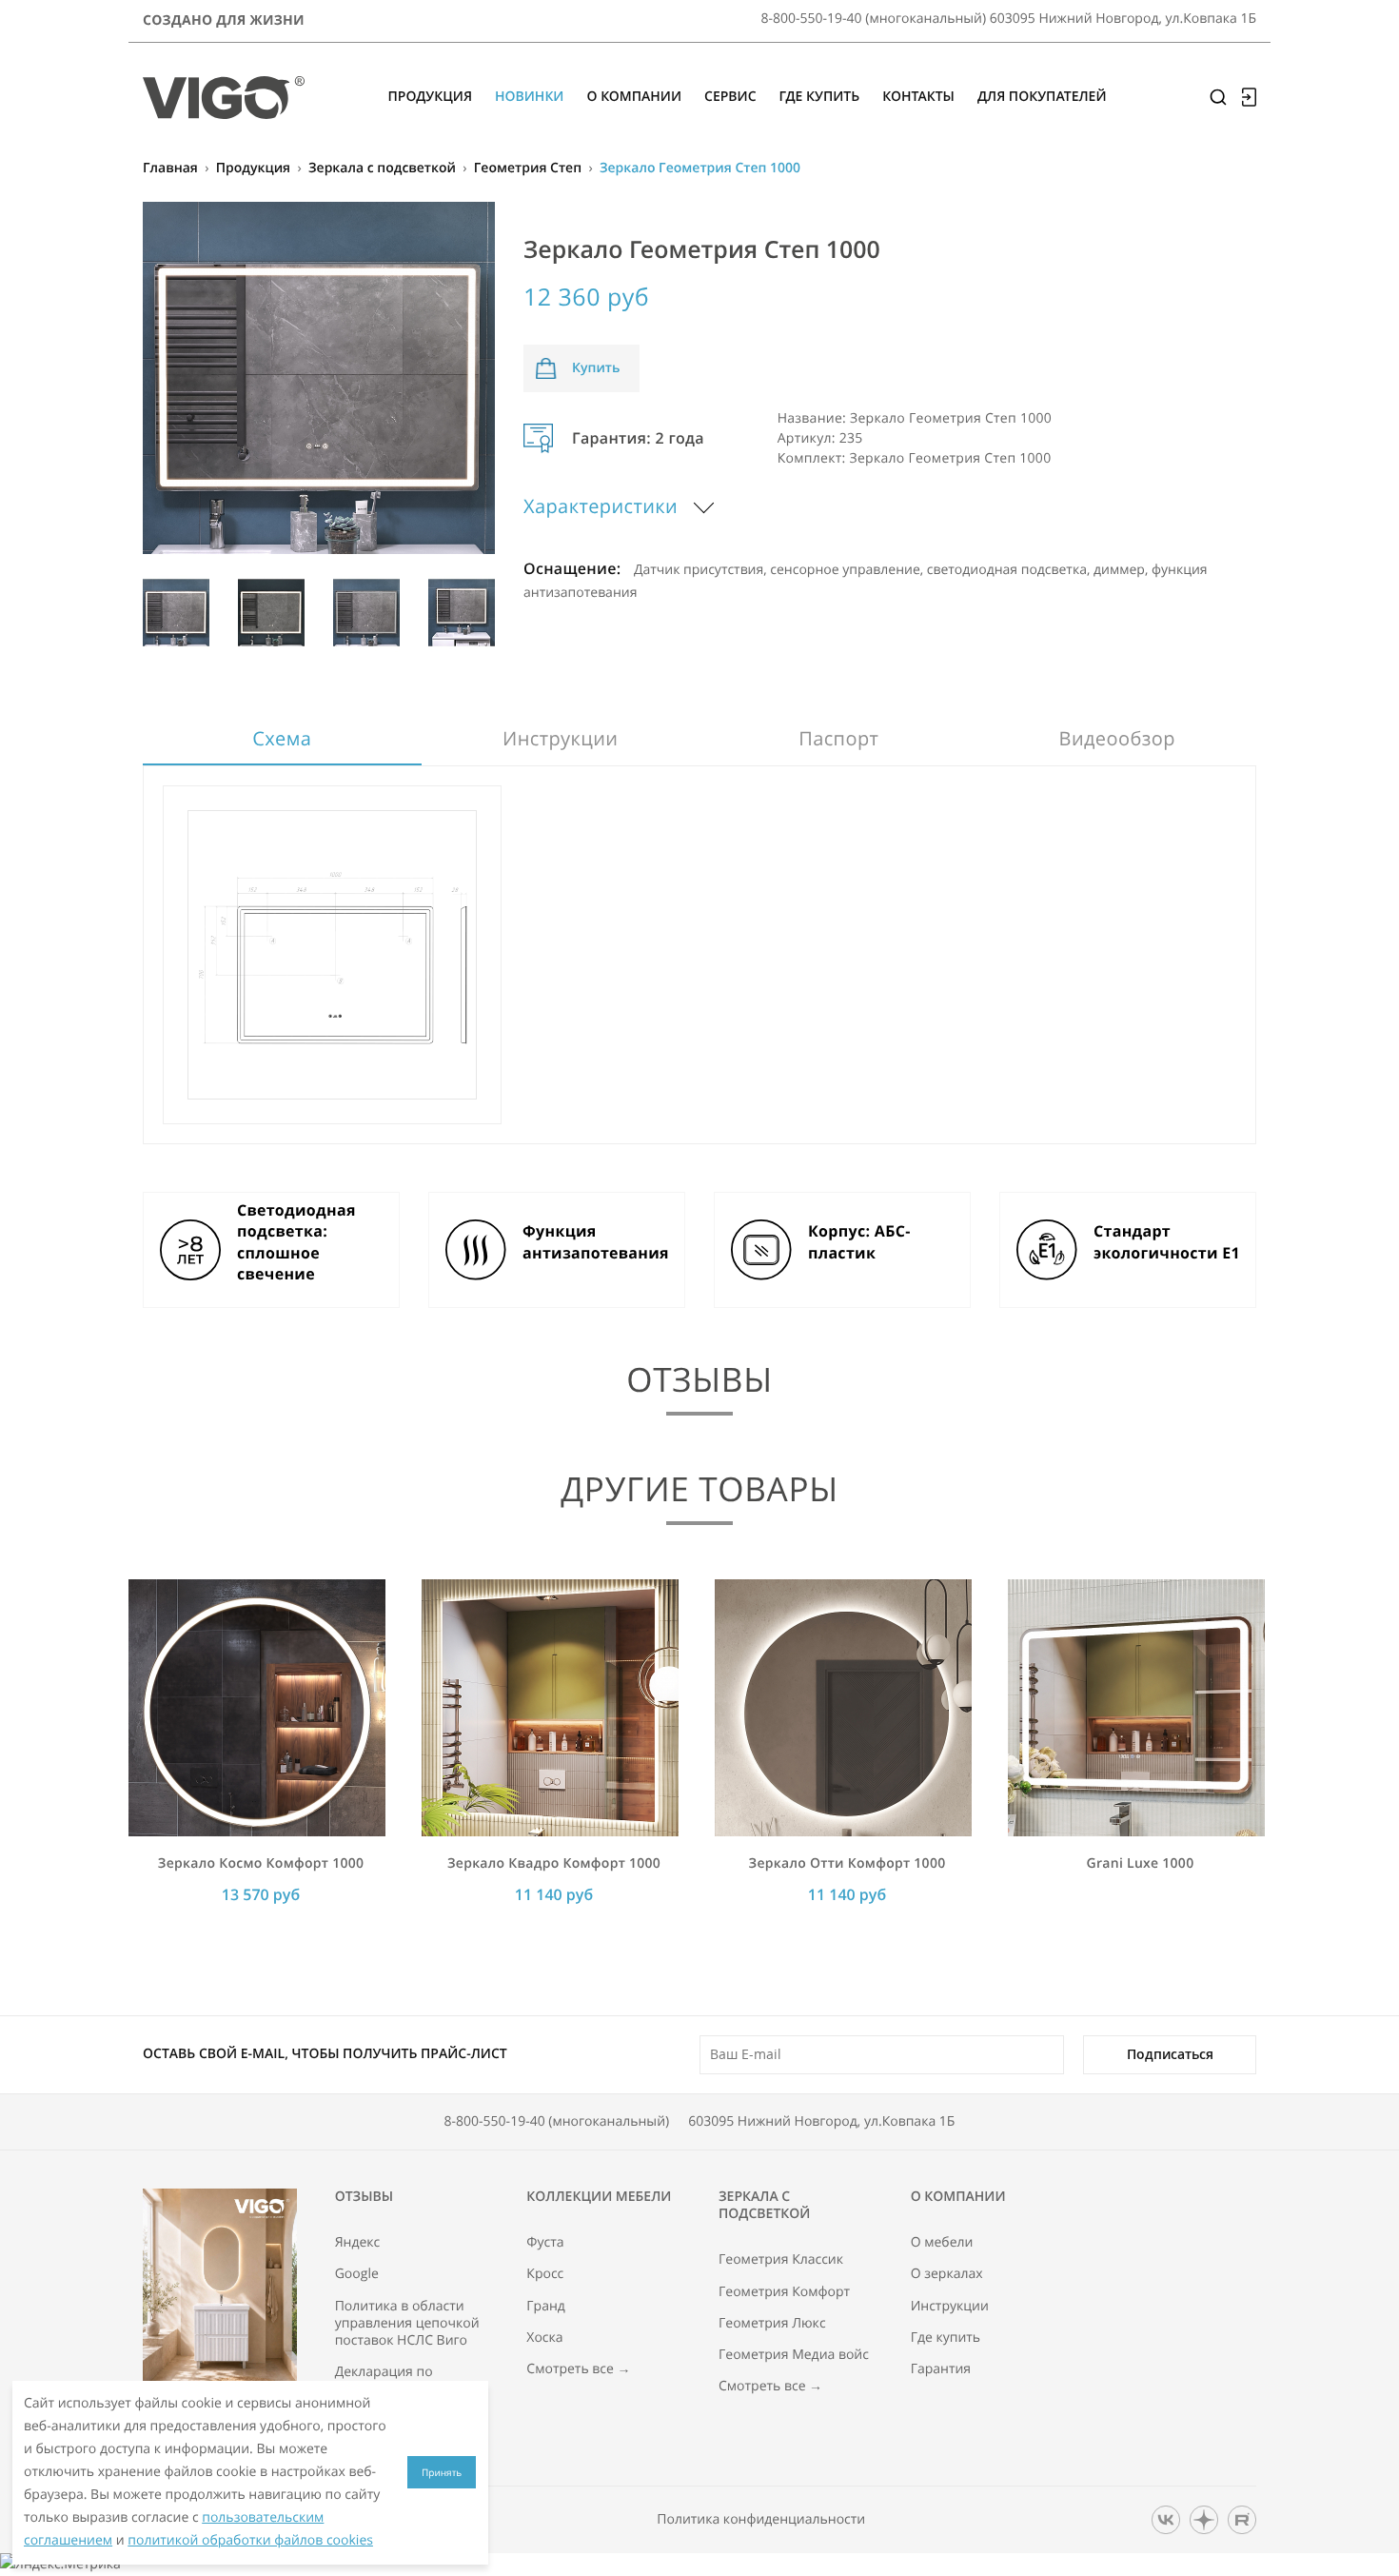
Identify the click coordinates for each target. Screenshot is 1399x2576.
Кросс (545, 2274)
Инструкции (560, 738)
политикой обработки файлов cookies (250, 2540)
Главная (170, 168)
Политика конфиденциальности (761, 2520)
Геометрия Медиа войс (794, 2355)
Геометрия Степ (528, 168)
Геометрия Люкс (772, 2324)
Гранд (546, 2307)
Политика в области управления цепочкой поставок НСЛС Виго (407, 2324)
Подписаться (1170, 2054)
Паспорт (838, 738)
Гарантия (941, 2369)
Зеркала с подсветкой (382, 168)
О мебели (942, 2243)
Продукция (253, 168)
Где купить (946, 2338)
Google (357, 2274)
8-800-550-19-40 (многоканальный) (557, 2121)
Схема (282, 738)
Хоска (544, 2338)
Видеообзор (1117, 738)
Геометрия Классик (781, 2260)
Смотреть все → (578, 2369)
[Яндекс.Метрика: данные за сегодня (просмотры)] (60, 2565)
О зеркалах (947, 2274)
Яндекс (358, 2243)
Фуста (545, 2243)
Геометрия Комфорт (784, 2292)
